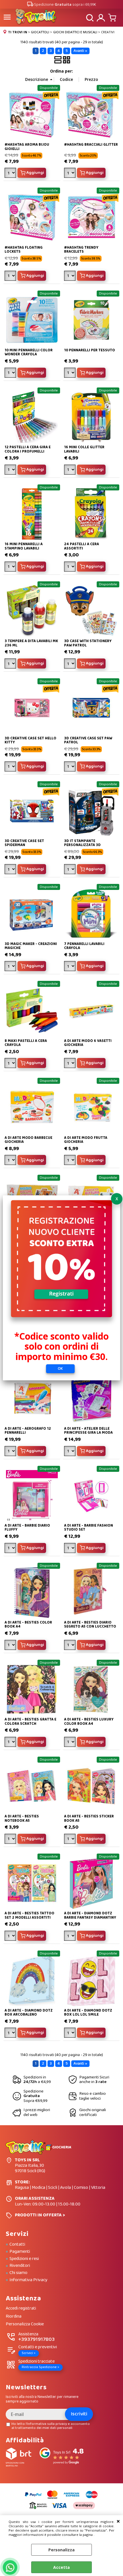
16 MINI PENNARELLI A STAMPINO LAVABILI (24, 546)
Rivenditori (20, 2266)
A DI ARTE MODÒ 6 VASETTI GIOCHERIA (88, 1043)
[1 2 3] (71, 276)
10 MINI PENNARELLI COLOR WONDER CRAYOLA (29, 352)
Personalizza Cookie (25, 2324)
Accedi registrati (21, 2309)
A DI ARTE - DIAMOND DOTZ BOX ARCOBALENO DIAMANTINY (29, 2015)
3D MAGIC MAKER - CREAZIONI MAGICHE (31, 946)
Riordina (14, 2317)
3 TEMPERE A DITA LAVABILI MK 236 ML (31, 643)
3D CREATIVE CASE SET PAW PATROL (88, 740)
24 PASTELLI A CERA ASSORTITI (82, 546)
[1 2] (71, 664)
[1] (71, 174)
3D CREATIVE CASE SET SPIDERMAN (24, 843)
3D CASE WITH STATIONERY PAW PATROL (88, 643)
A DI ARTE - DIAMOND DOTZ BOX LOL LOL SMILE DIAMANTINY (88, 2015)
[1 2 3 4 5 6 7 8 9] (71, 1840)
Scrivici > (29, 2353)
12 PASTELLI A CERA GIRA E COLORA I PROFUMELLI (28, 449)
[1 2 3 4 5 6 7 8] (11, 276)
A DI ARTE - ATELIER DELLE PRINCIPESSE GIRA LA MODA (88, 1431)
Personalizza (61, 2550)
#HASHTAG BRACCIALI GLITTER (91, 145)
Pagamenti (20, 2252)
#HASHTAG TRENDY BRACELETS (81, 250)
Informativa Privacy (28, 2280)
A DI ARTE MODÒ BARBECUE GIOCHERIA (28, 1140)
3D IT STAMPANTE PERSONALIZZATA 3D (82, 843)
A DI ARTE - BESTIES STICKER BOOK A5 (89, 1818)
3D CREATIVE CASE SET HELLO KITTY (30, 740)
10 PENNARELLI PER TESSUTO (90, 350)
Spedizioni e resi (24, 2259)
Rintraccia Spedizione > (40, 2367)
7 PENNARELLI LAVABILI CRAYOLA (84, 946)
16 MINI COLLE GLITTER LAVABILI (84, 449)
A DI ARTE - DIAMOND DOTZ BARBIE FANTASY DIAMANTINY (90, 1915)
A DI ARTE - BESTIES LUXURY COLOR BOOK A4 (89, 1721)
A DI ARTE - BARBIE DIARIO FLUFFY (27, 1528)
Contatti (17, 2244)
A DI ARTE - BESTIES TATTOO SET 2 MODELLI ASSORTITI (29, 1915)
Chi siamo (18, 2273)
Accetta (61, 2567)
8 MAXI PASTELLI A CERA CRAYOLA (26, 1043)
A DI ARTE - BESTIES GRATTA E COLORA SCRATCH (30, 1721)
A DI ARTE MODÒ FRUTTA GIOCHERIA (86, 1140)
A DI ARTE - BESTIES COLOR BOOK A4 (28, 1625)
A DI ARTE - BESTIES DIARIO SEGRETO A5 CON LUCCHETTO (90, 1625)
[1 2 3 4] (11, 174)
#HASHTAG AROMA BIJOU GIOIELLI (27, 147)
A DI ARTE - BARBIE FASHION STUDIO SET (89, 1528)
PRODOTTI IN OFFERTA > (40, 2215)
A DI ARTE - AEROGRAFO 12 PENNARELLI (28, 1431)
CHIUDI (118, 2521)
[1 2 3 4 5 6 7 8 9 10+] (11, 664)
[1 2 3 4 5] (71, 470)
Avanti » (80, 51)
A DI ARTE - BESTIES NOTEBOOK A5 (22, 1818)
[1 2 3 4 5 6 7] (11, 2033)
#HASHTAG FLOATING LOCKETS (24, 250)
